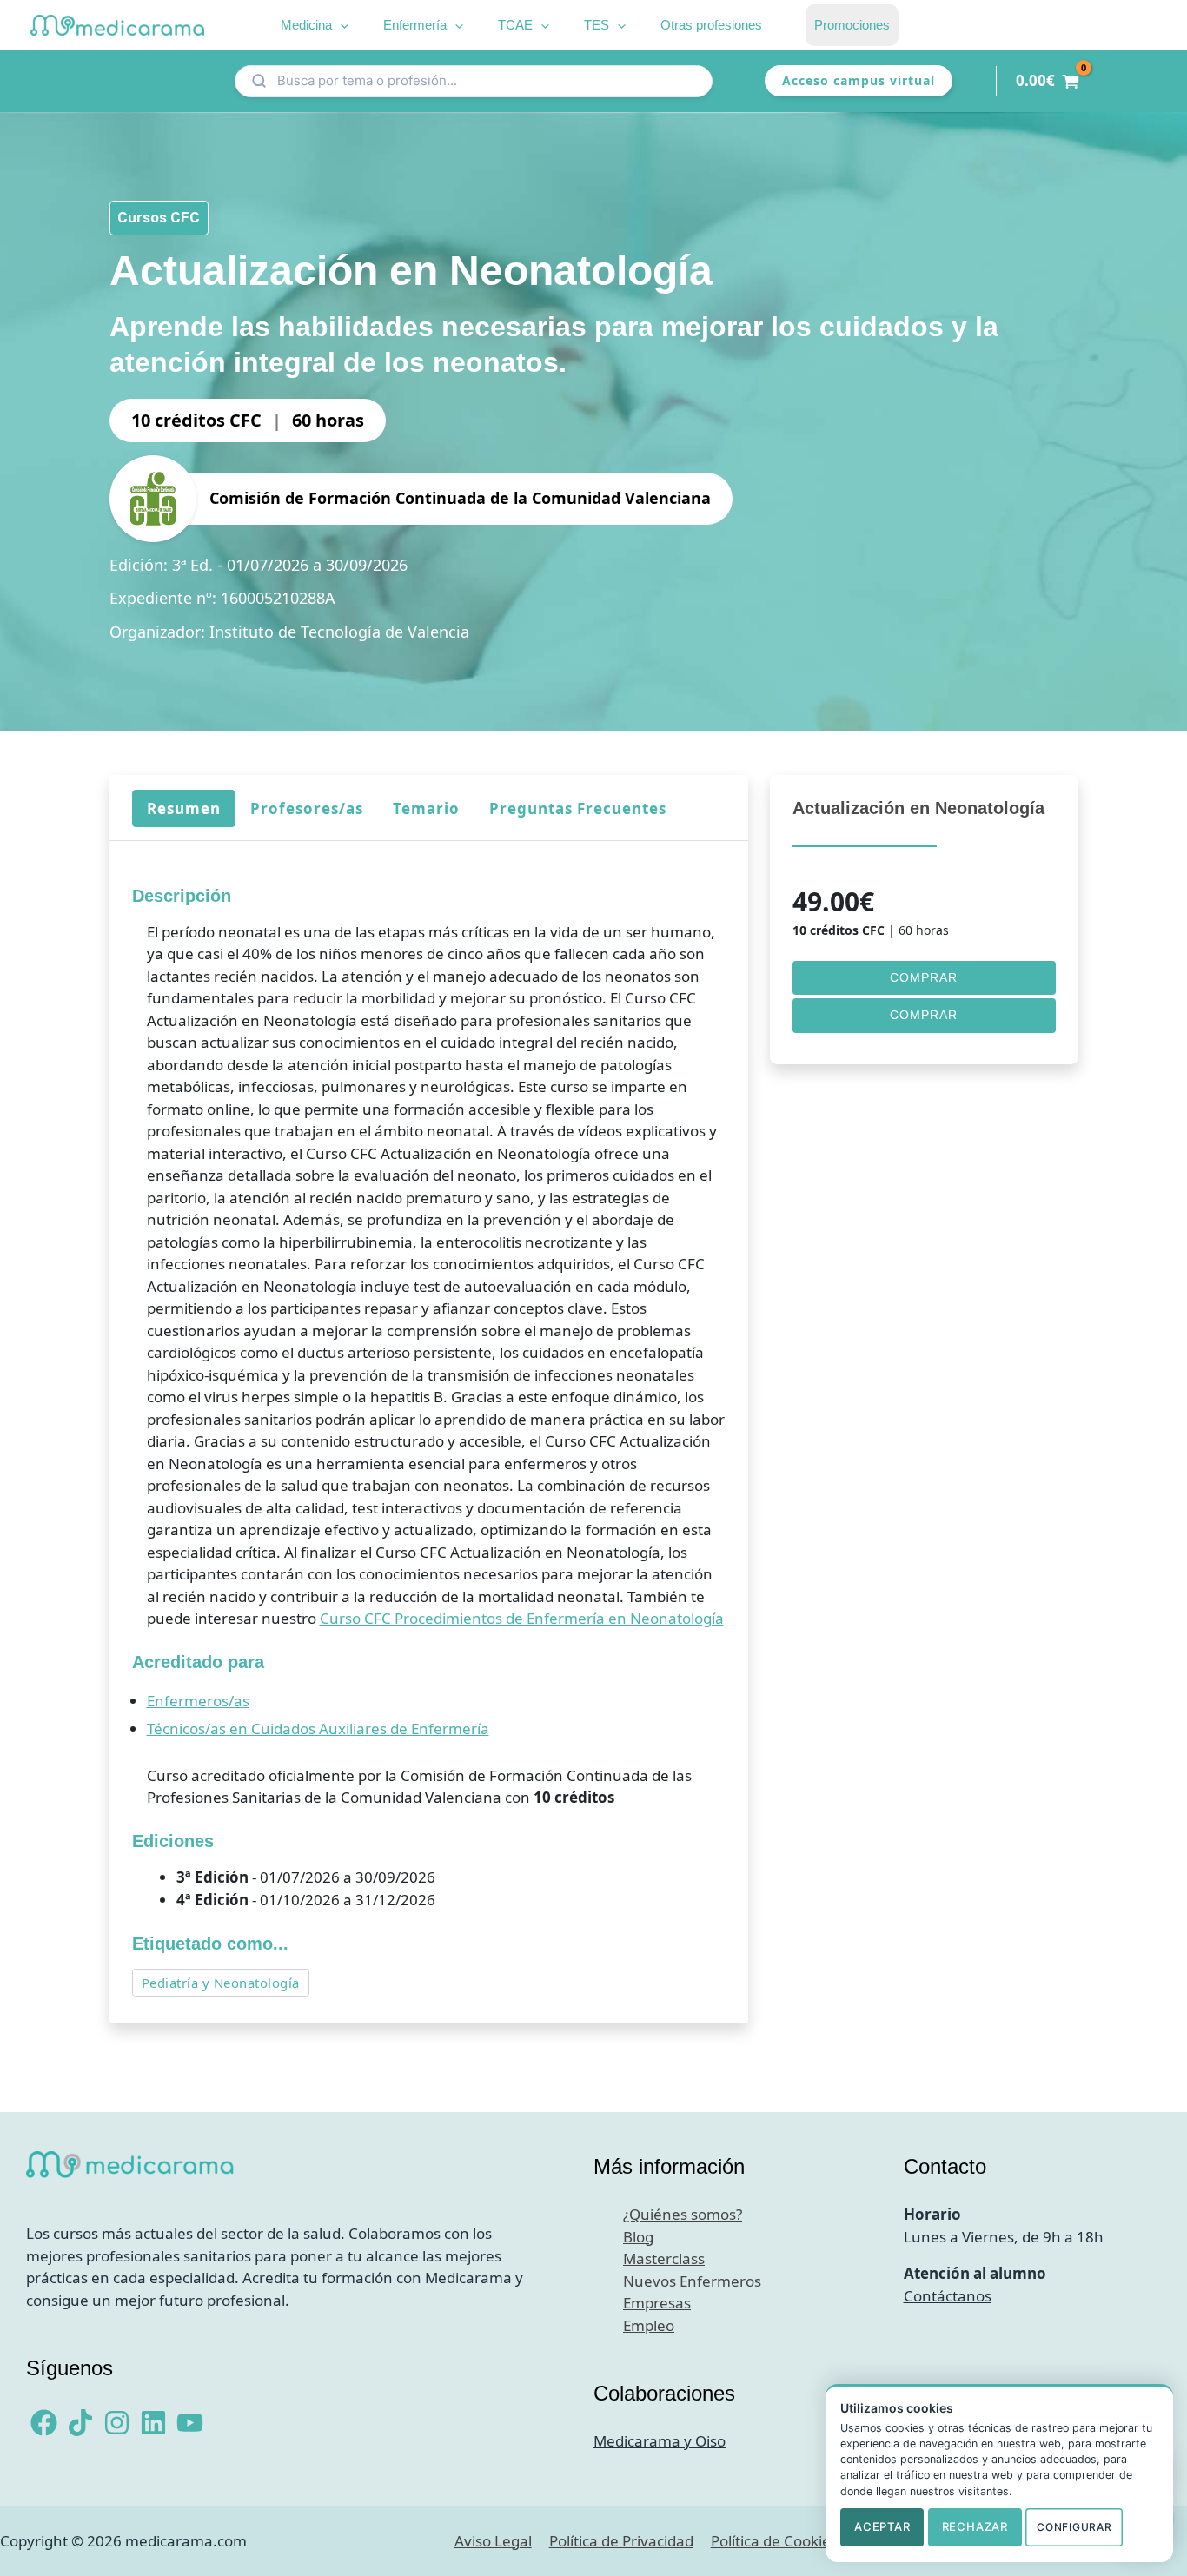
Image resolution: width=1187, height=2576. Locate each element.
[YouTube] (190, 2423)
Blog (638, 2237)
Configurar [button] (1074, 2527)
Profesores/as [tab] (306, 808)
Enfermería (415, 25)
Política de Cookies (774, 2541)
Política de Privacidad (621, 2541)
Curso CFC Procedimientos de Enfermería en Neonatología (521, 1618)
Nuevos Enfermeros (692, 2281)
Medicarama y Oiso (660, 2441)
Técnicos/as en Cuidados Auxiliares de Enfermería (317, 1728)
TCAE (515, 25)
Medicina (306, 25)
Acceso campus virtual (859, 80)
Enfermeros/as (197, 1701)
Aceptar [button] (882, 2526)
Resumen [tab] (183, 808)
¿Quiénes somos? (683, 2214)
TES (597, 25)
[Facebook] (44, 2423)
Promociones (852, 25)
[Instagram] (117, 2423)
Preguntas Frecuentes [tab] (577, 808)
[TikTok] (80, 2423)
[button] (340, 25)
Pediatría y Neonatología (220, 1983)
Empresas (657, 2303)
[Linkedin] (153, 2423)
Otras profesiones (711, 25)
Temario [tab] (425, 808)
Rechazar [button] (975, 2526)
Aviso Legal (493, 2541)
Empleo (649, 2325)
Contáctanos (948, 2296)
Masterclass (664, 2258)
